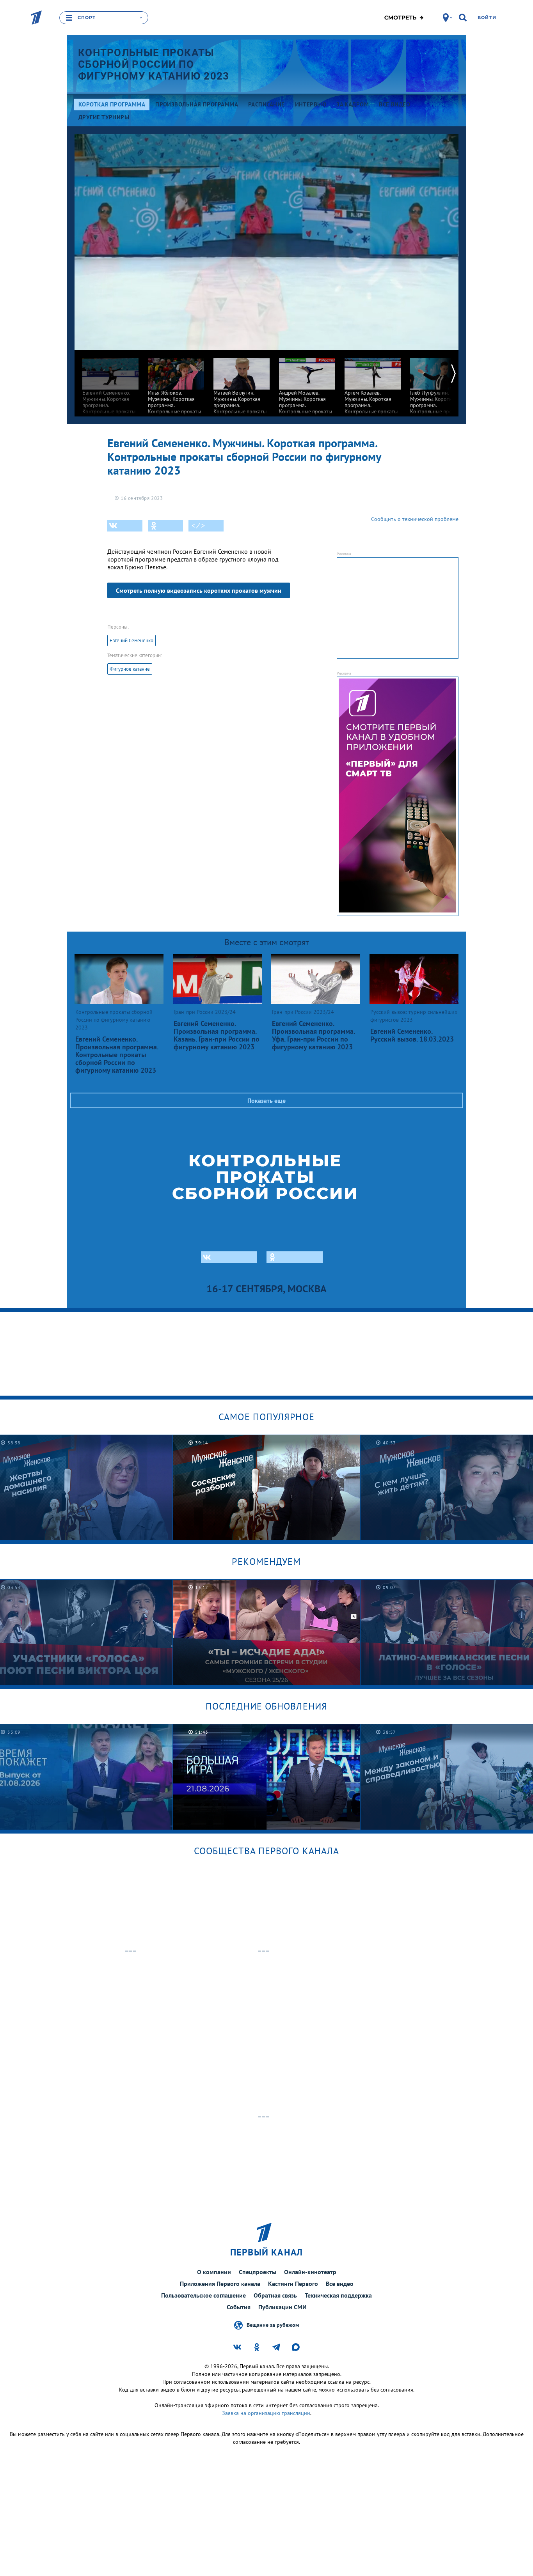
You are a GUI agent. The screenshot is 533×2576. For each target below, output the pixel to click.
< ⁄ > (198, 526)
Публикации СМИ (282, 2307)
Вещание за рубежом (273, 2325)
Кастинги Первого (293, 2284)
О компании (214, 2272)
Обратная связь (275, 2295)
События (239, 2307)
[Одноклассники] (165, 526)
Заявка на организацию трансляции (266, 2413)
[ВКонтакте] (125, 526)
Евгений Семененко (131, 640)
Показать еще (266, 1100)
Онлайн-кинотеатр (310, 2272)
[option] (110, 392)
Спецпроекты (258, 2272)
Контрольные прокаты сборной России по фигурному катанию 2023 (154, 64)
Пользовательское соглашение (203, 2295)
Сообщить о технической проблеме (415, 519)
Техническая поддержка (338, 2295)
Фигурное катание (130, 669)
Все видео (340, 2284)
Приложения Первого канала (220, 2284)
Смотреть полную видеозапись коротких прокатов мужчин (199, 590)
